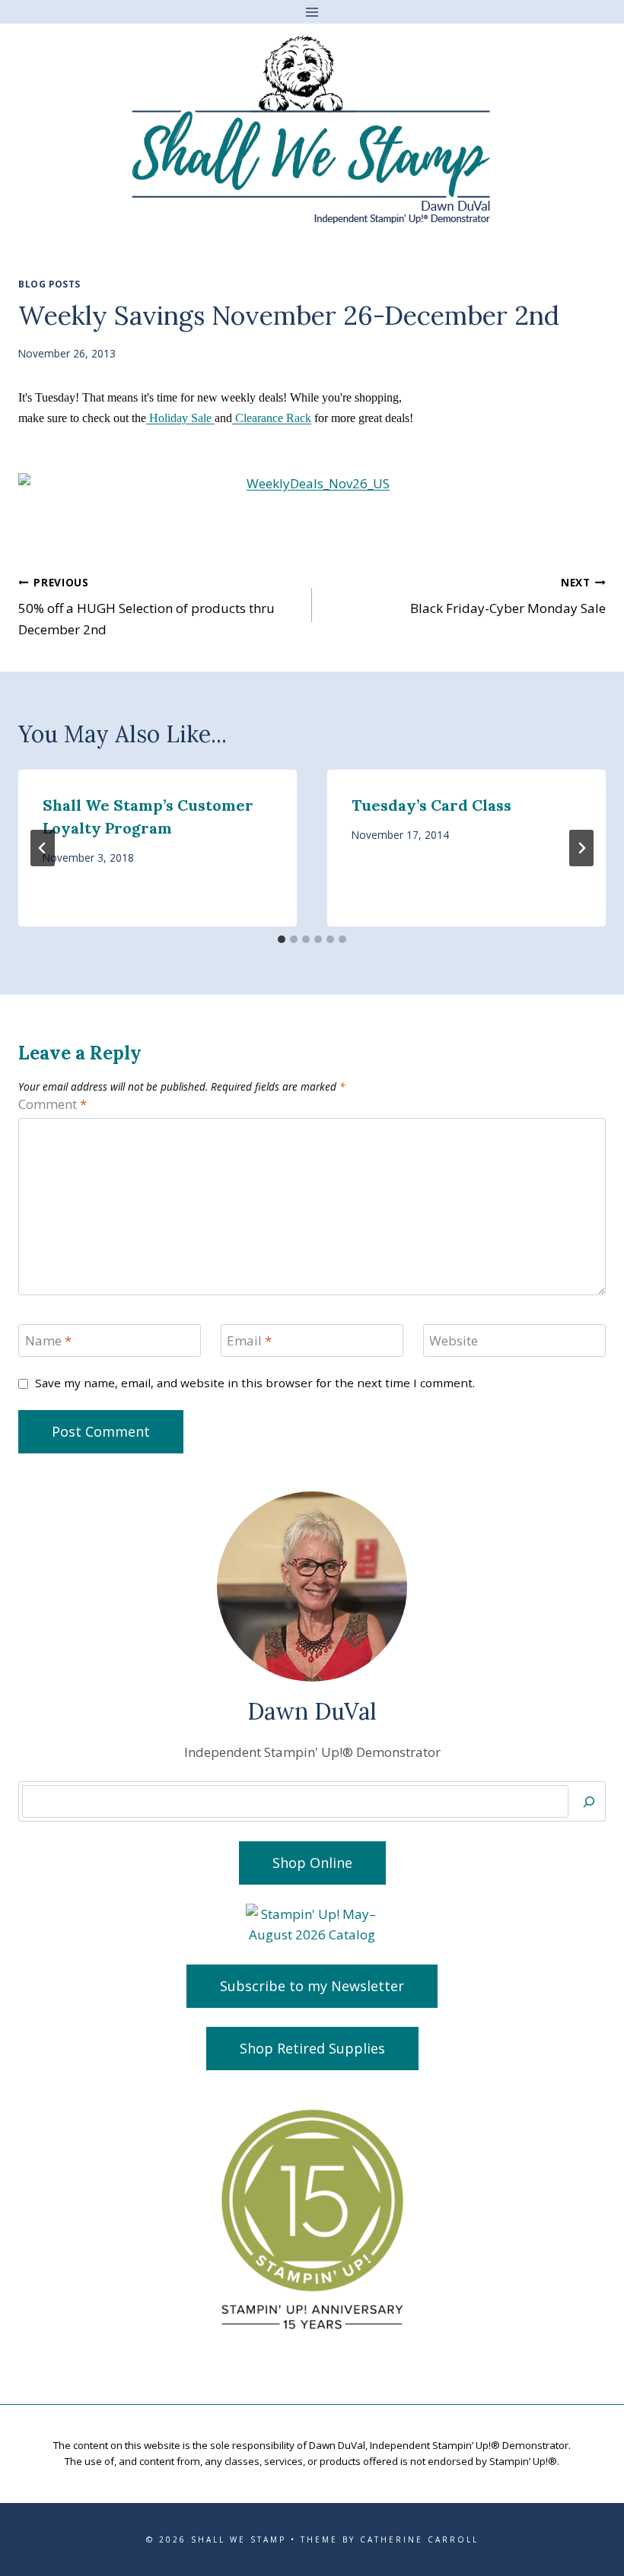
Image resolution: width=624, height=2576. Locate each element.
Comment (53, 1104)
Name (48, 1341)
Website (454, 1341)
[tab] (282, 939)
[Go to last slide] (43, 848)
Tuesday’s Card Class (431, 805)
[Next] (581, 848)
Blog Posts (49, 284)
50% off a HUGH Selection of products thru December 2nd (146, 607)
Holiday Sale (180, 418)
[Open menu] (312, 12)
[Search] (589, 1801)
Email (249, 1341)
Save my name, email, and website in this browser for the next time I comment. (255, 1383)
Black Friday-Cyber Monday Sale (508, 596)
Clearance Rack (272, 418)
